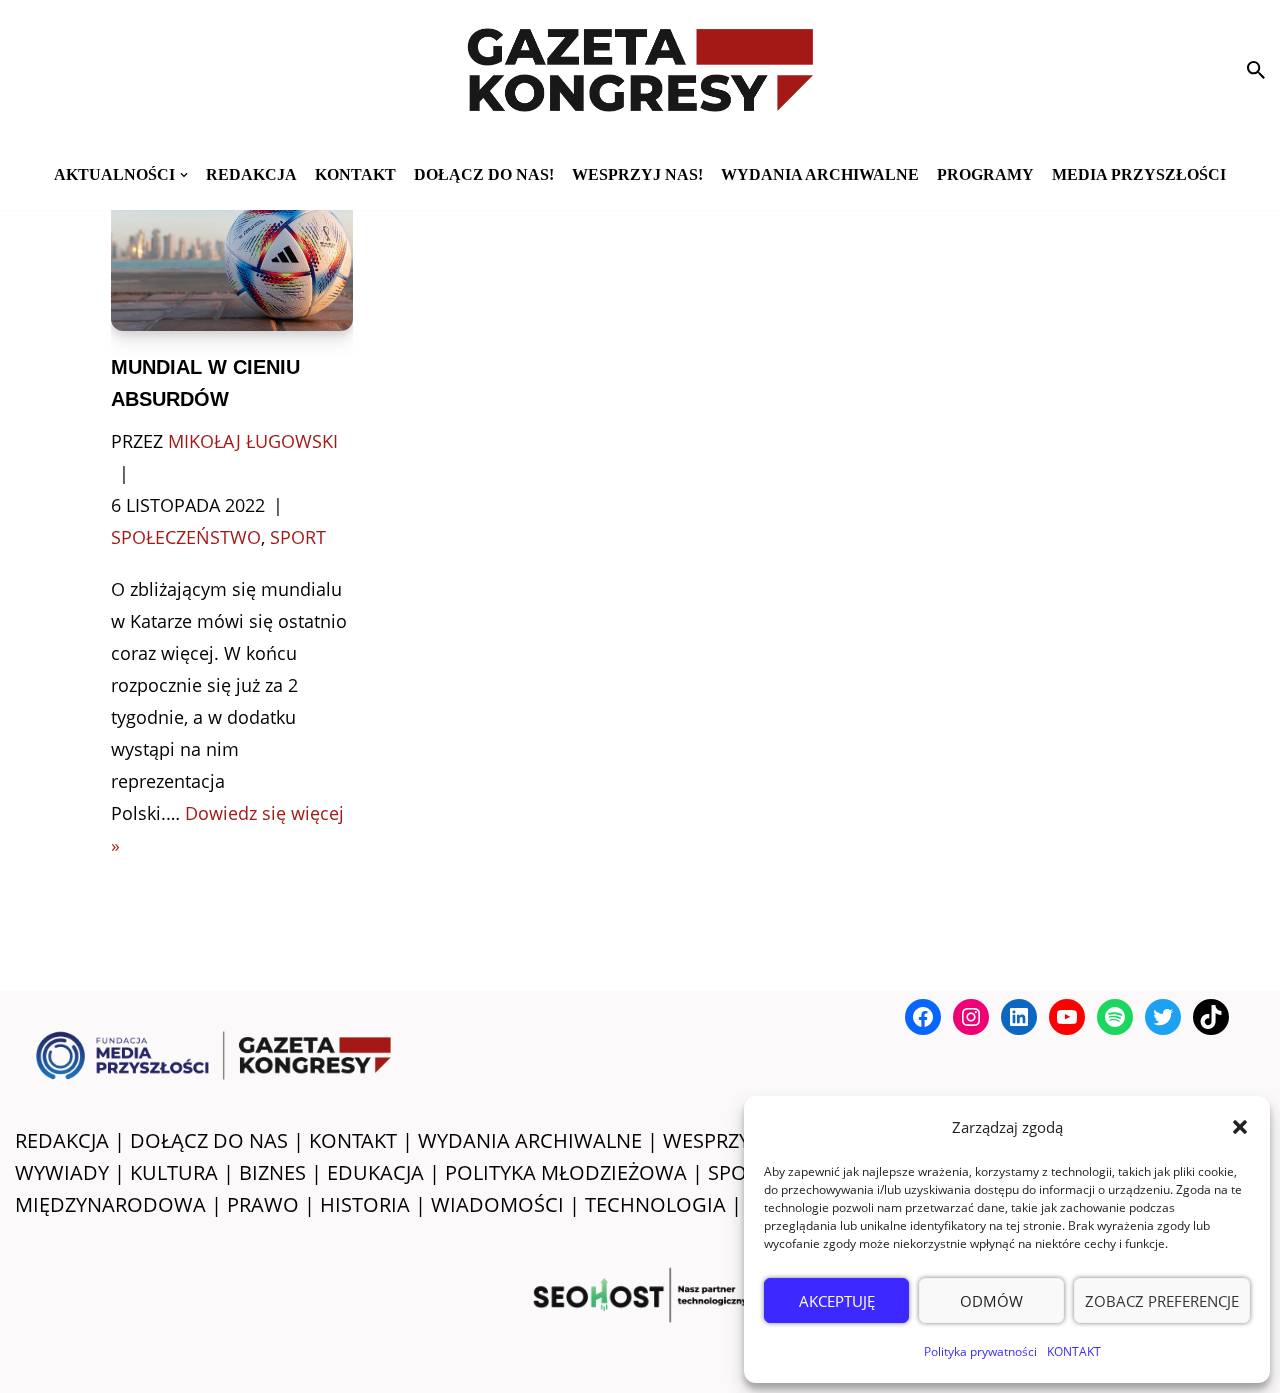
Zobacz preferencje (1162, 1301)
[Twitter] (1163, 1017)
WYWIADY (62, 1172)
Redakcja (251, 174)
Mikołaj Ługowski (253, 441)
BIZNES (272, 1172)
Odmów (991, 1301)
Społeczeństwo (186, 537)
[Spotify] (1115, 1017)
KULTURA (174, 1172)
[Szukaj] (1256, 70)
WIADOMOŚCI (497, 1204)
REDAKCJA (62, 1140)
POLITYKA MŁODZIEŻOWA (566, 1172)
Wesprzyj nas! (637, 174)
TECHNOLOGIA (655, 1204)
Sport (298, 537)
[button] (1240, 1127)
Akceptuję (837, 1301)
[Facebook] (923, 1017)
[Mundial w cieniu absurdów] (232, 255)
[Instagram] (971, 1017)
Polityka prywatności (980, 1351)
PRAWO (263, 1204)
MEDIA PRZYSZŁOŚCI (1139, 174)
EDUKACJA (375, 1172)
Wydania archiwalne (820, 174)
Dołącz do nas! (484, 174)
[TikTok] (1211, 1017)
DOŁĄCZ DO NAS (209, 1140)
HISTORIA (365, 1204)
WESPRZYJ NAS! (733, 1140)
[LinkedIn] (1019, 1017)
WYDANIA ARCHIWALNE (530, 1140)
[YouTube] (1067, 1017)
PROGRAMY (985, 174)
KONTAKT (1074, 1351)
